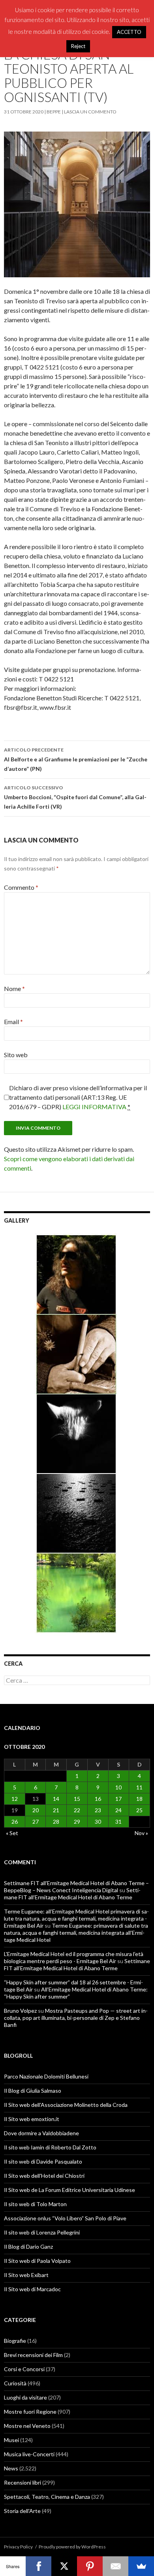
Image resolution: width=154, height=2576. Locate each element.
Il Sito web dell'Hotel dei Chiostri (44, 2176)
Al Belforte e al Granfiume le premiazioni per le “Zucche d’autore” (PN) (76, 759)
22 (77, 1810)
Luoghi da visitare (25, 2397)
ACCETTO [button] (129, 32)
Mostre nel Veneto (27, 2426)
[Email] (115, 2566)
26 (15, 1822)
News (11, 2468)
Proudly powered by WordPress (72, 2547)
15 (77, 1799)
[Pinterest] (90, 2566)
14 (56, 1799)
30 (98, 1822)
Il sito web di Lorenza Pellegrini (42, 2232)
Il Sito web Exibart (26, 2275)
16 (98, 1799)
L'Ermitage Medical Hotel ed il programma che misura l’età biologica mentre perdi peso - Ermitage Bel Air (74, 1957)
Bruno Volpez (20, 2011)
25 (139, 1810)
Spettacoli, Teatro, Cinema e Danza (47, 2497)
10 (118, 1787)
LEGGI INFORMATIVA (94, 1107)
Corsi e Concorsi (24, 2369)
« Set (12, 1833)
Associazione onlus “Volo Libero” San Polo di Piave (65, 2218)
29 (77, 1822)
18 (139, 1799)
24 (118, 1810)
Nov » (141, 1833)
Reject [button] (78, 46)
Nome (14, 988)
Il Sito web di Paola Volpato (37, 2261)
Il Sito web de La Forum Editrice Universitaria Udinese (69, 2190)
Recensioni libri (23, 2482)
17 (118, 1799)
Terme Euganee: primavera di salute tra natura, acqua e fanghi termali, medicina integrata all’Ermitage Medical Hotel (76, 1933)
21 (56, 1810)
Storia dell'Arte (22, 2511)
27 (36, 1822)
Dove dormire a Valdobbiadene (41, 2133)
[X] (64, 2566)
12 (15, 1799)
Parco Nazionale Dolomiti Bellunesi (46, 2076)
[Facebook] (38, 2566)
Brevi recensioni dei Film (33, 2355)
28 (56, 1822)
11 (139, 1787)
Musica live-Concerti (29, 2454)
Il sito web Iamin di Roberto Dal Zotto (50, 2147)
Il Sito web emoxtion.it (32, 2119)
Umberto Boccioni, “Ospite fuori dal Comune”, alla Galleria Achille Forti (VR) (75, 797)
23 (98, 1810)
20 (36, 1810)
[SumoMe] (141, 2566)
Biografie (15, 2341)
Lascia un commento (90, 112)
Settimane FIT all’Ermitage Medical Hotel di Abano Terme (72, 1894)
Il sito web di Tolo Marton (35, 2204)
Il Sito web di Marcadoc (32, 2289)
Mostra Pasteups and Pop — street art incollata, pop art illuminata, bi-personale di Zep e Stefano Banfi (76, 2018)
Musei (11, 2440)
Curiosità (15, 2383)
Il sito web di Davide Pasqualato (43, 2161)
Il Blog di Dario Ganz (28, 2247)
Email (13, 1022)
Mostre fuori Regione (30, 2412)
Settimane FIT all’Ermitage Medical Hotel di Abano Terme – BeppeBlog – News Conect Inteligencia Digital (76, 1887)
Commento (21, 887)
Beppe (54, 112)
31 (118, 1822)
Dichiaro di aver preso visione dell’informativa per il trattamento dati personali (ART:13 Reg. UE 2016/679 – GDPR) (78, 1097)
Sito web (16, 1055)
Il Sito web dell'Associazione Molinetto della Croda (66, 2105)
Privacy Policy (18, 2547)
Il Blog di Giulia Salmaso (33, 2091)
